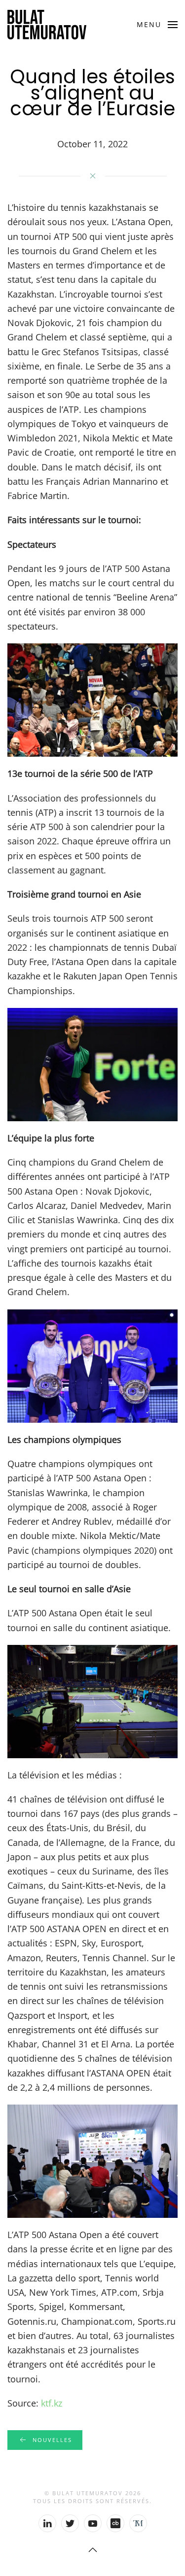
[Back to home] (47, 25)
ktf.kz (52, 2403)
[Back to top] (93, 2550)
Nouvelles (52, 2440)
